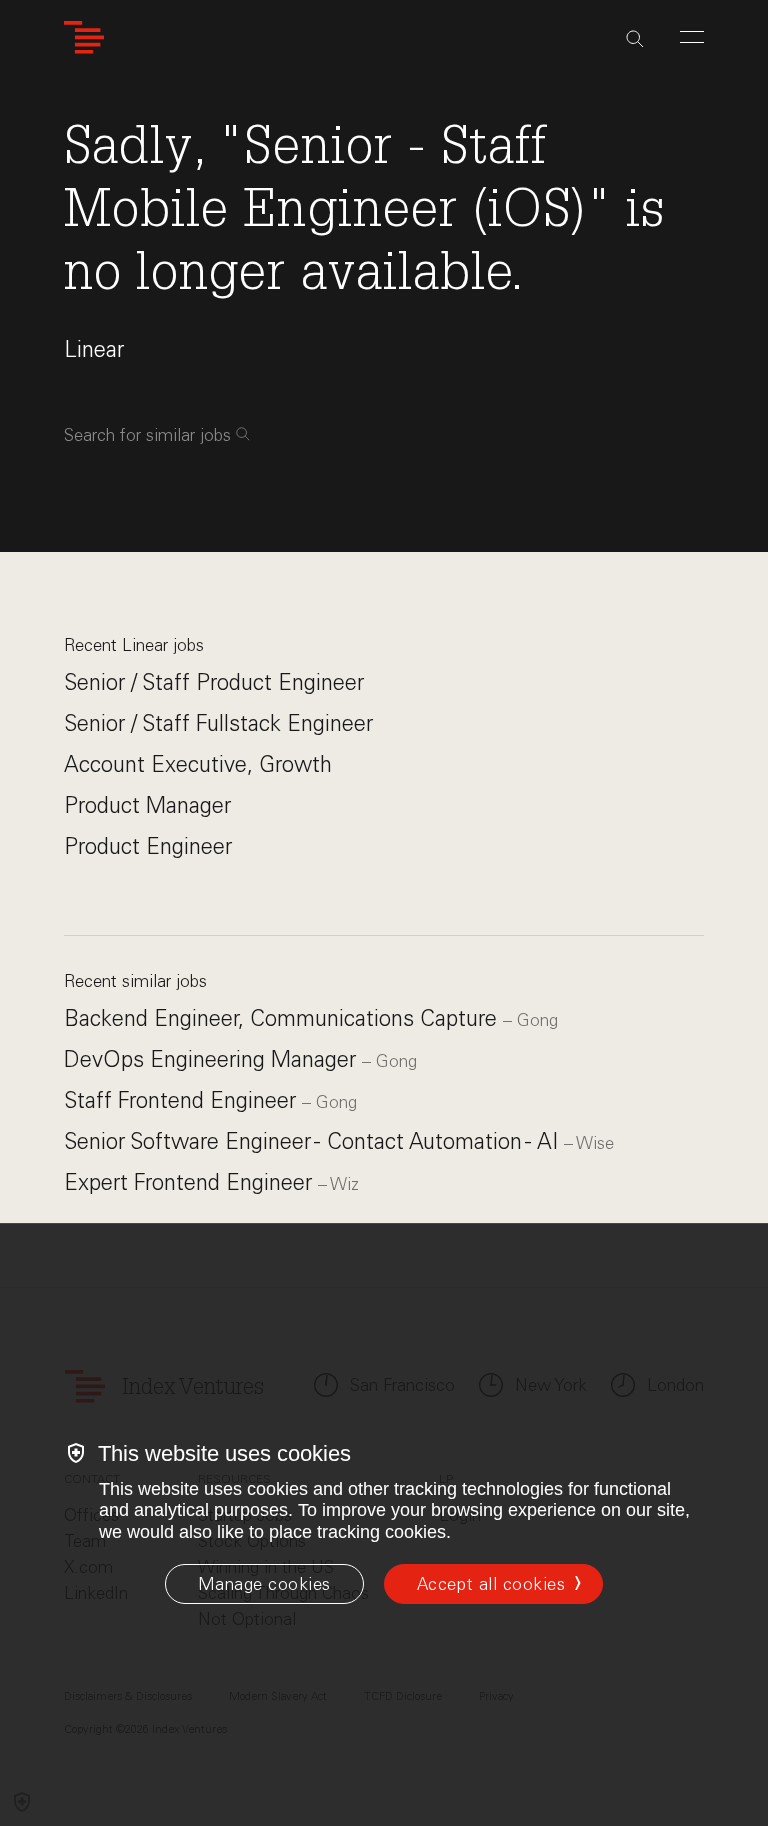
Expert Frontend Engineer (191, 1182)
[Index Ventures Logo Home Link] (84, 37)
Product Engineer (148, 846)
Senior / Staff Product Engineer (214, 682)
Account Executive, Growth (198, 764)
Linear (94, 349)
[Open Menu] (692, 37)
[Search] (635, 39)
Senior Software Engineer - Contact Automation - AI (314, 1141)
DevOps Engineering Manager (213, 1059)
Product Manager (147, 805)
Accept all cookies (491, 1584)
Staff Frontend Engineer (183, 1100)
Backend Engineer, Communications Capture (283, 1018)
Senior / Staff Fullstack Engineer (218, 723)
